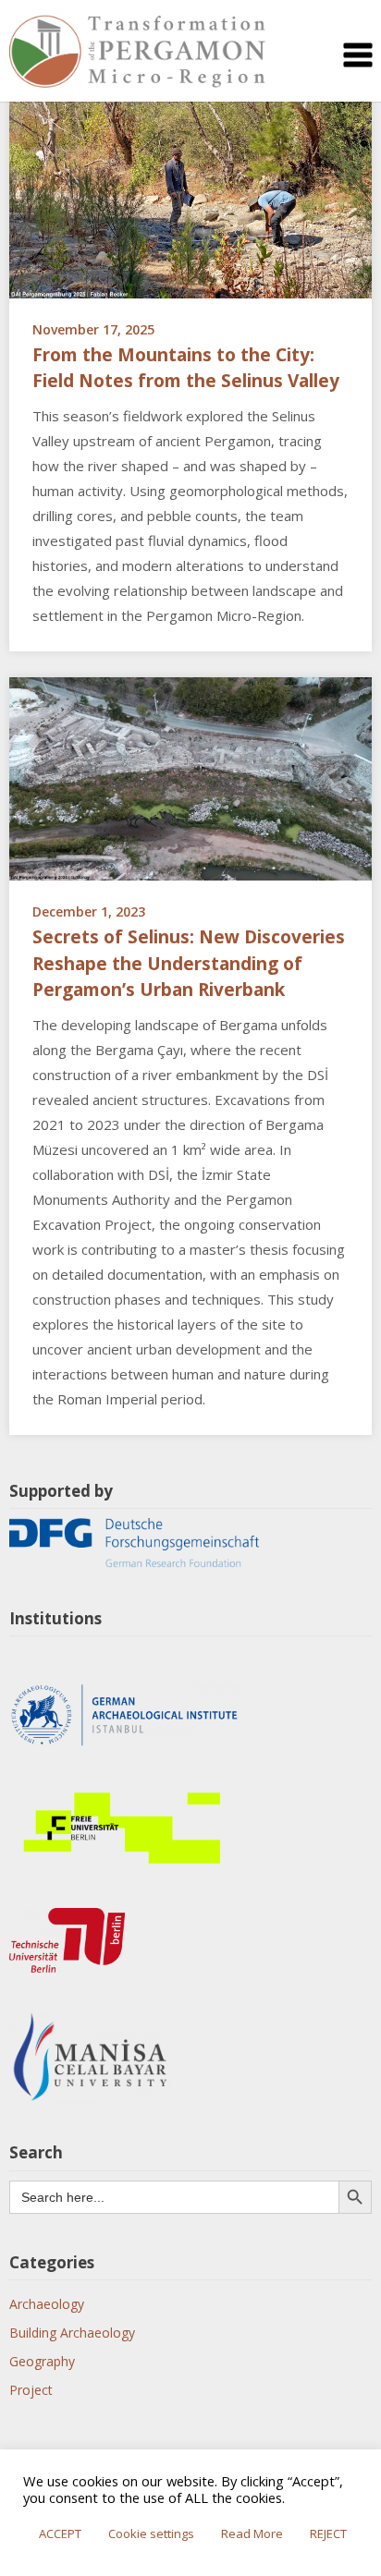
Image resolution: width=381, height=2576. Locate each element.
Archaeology (47, 2304)
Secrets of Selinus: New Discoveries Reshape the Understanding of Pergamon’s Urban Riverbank (189, 963)
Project (31, 2390)
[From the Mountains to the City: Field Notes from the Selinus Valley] (190, 194)
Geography (42, 2361)
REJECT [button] (328, 2533)
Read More (252, 2533)
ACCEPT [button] (60, 2533)
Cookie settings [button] (151, 2533)
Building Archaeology (72, 2333)
